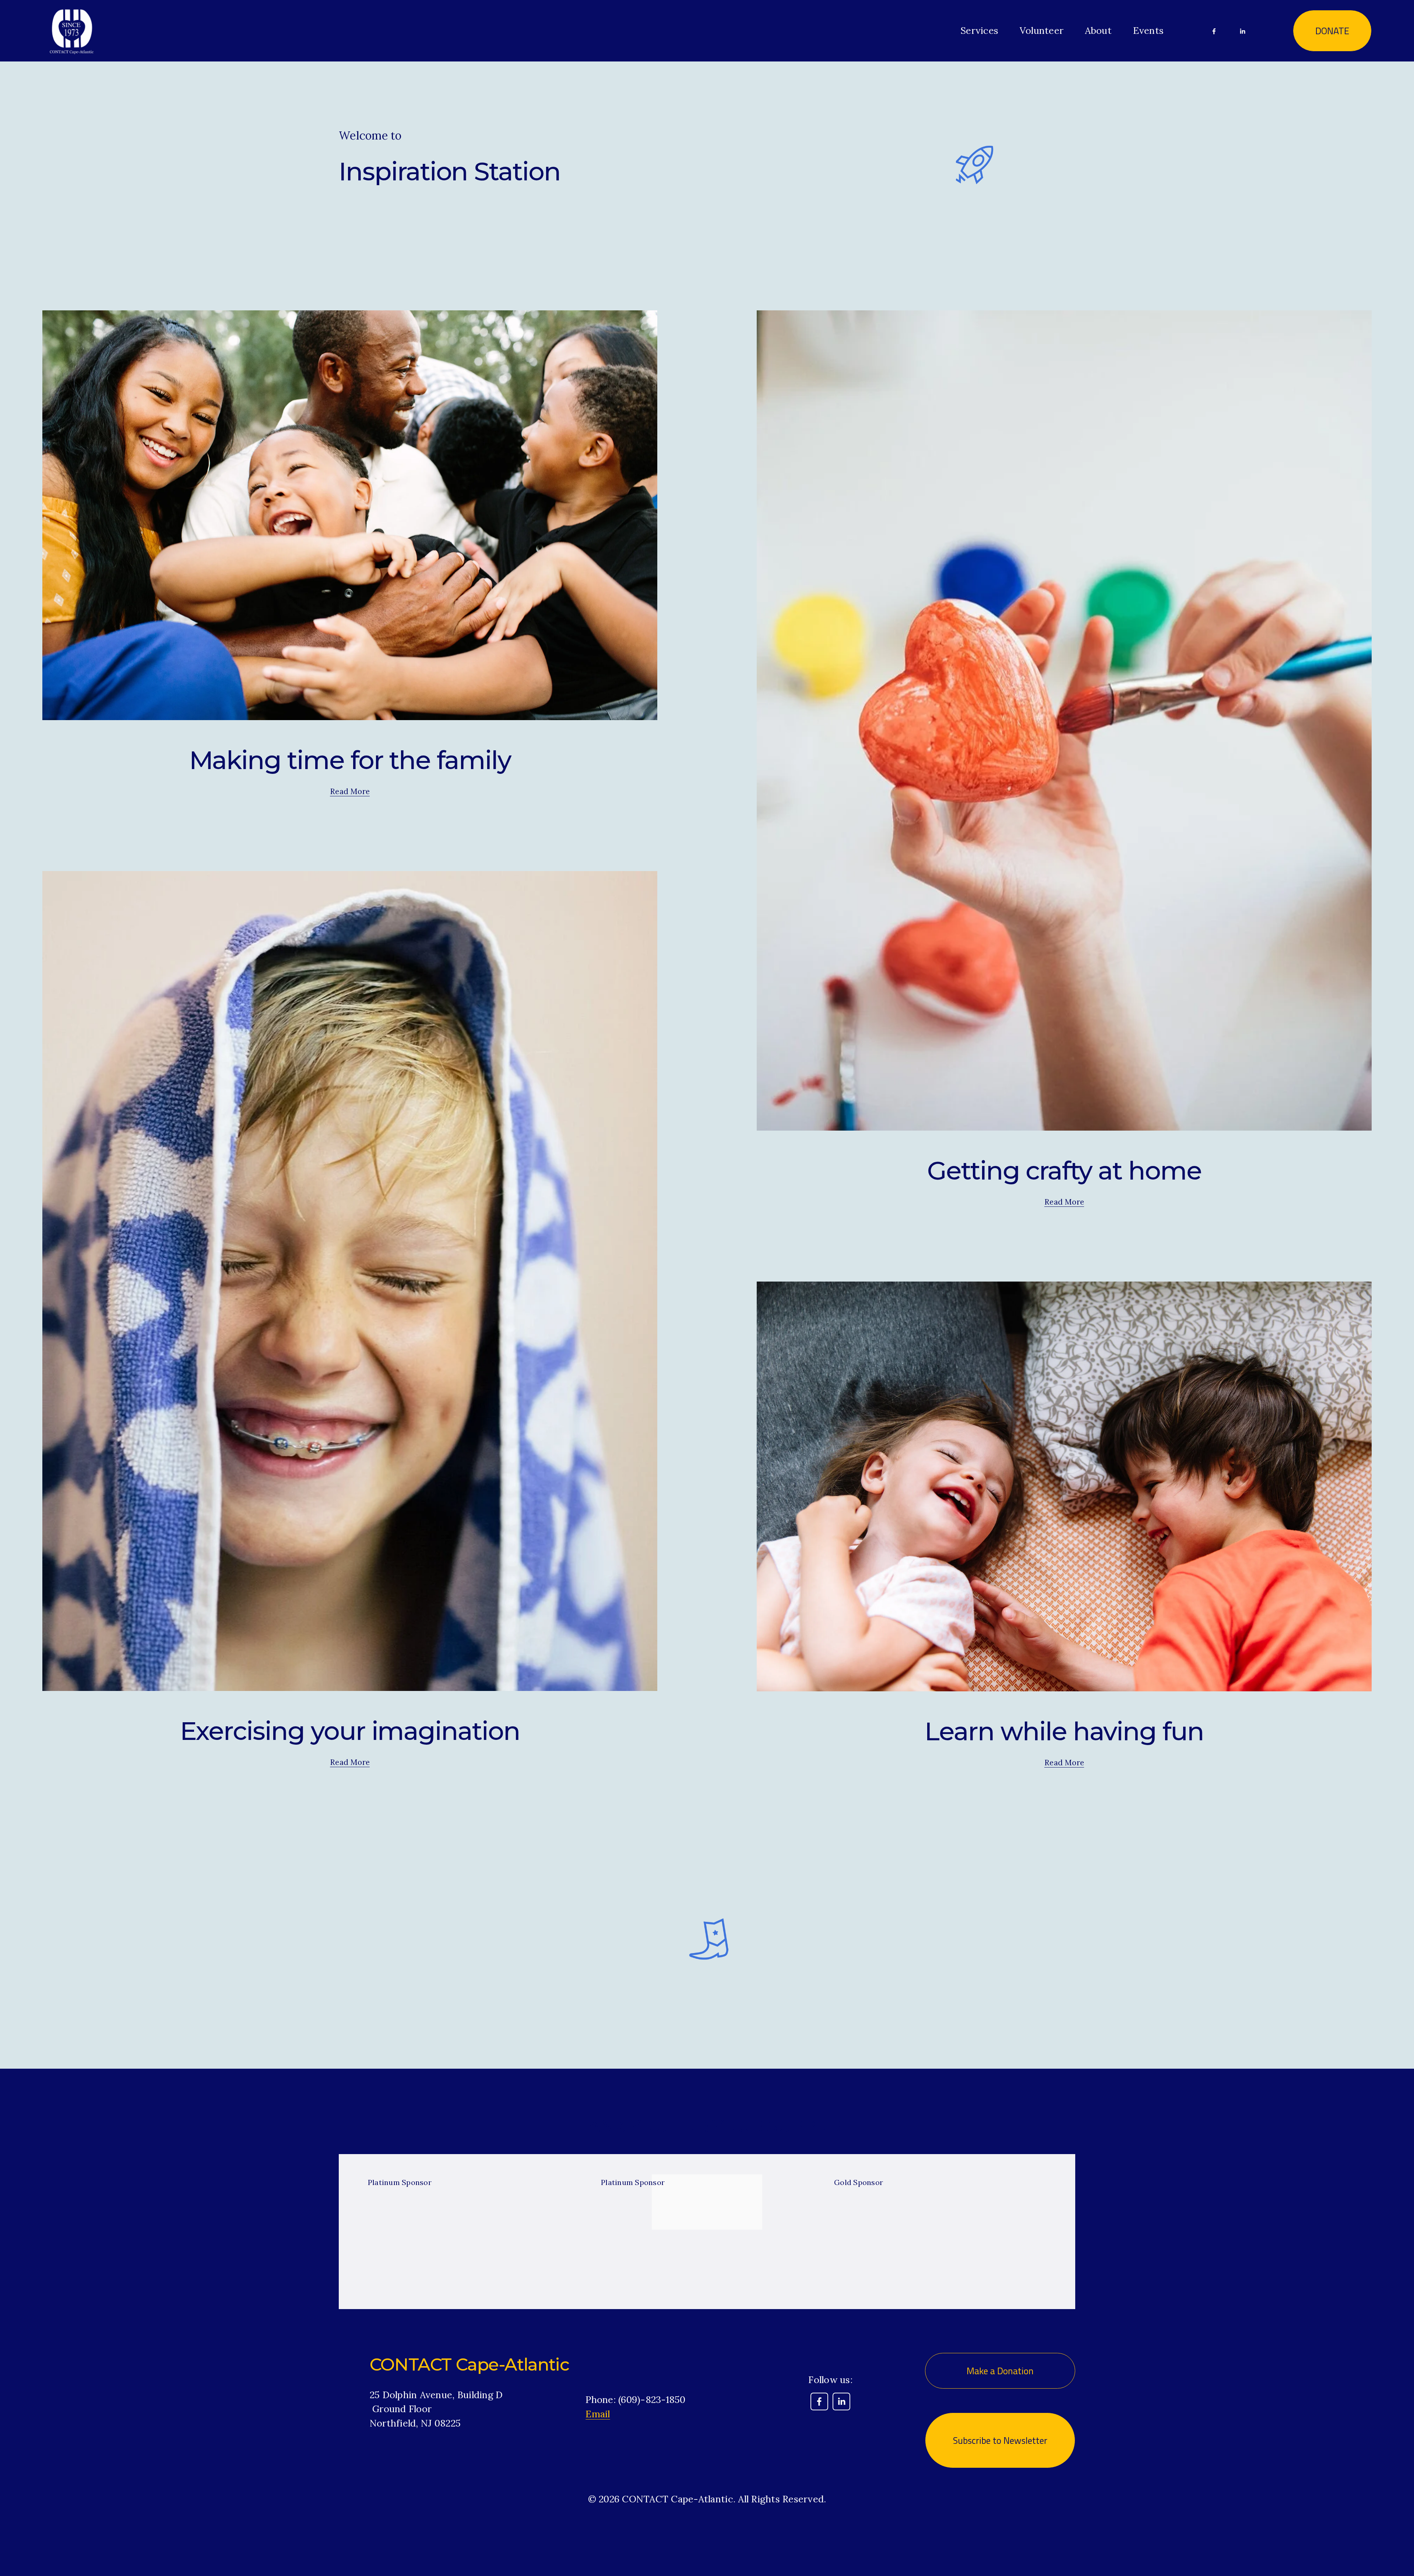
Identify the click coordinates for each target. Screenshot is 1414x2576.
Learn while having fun (1064, 1731)
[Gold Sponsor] (944, 2169)
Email (598, 2414)
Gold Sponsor (859, 2182)
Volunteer (1042, 30)
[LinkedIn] (1242, 31)
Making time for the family (350, 760)
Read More (350, 791)
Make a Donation (1000, 2371)
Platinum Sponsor (400, 2182)
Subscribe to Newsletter (1000, 2440)
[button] (1041, 2157)
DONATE (1332, 31)
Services (979, 30)
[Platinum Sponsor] (477, 2169)
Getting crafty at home (1064, 1170)
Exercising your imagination (350, 1731)
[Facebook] (1214, 31)
